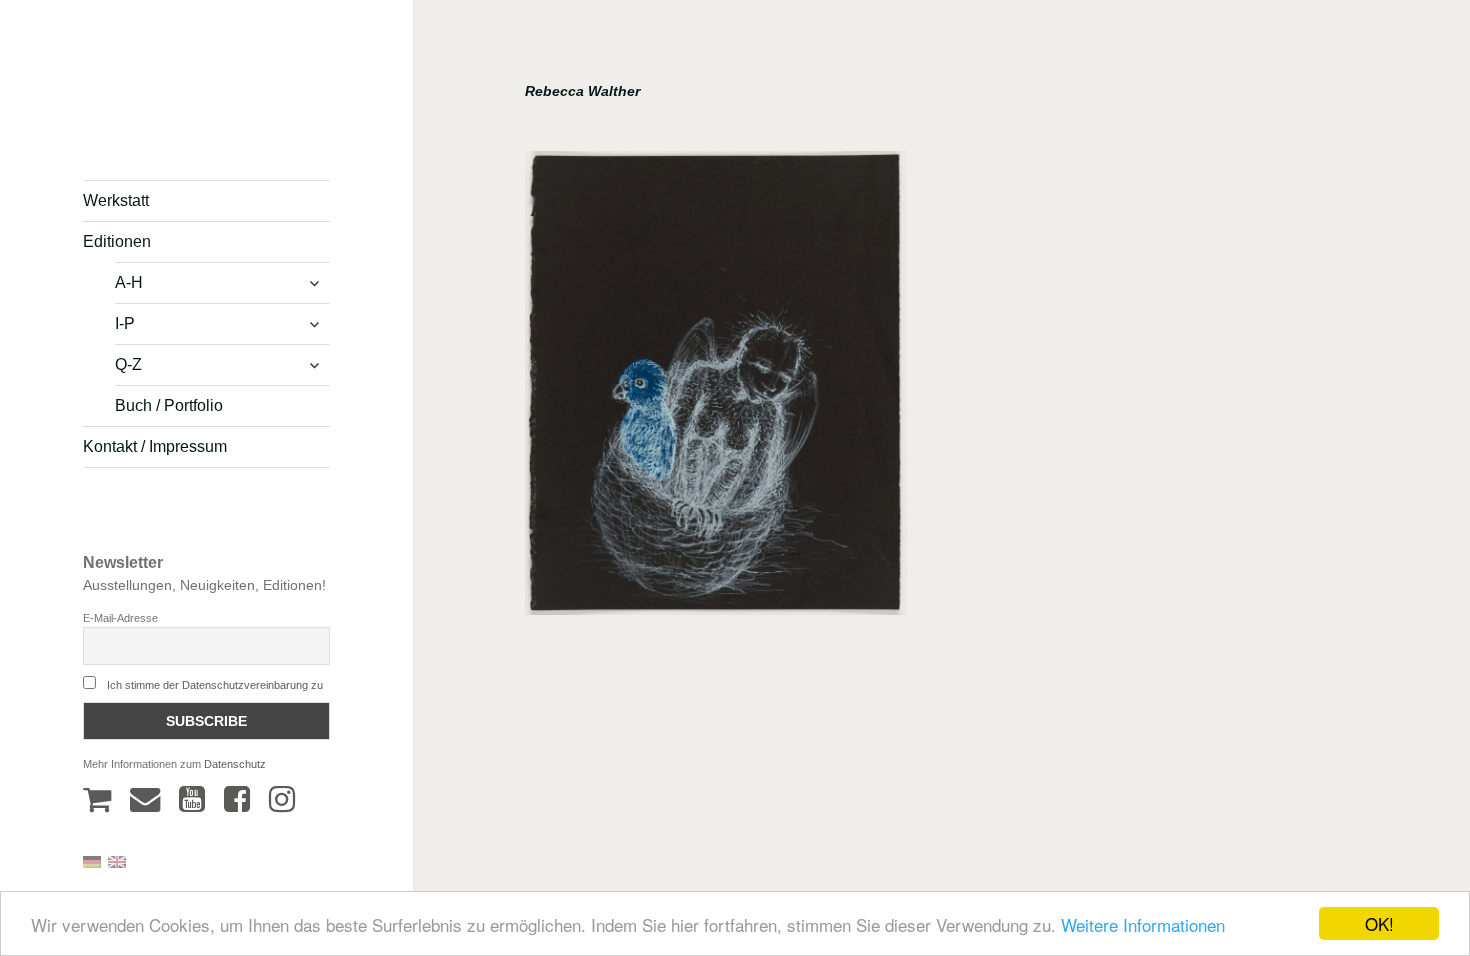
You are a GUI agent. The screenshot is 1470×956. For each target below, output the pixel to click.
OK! (1379, 923)
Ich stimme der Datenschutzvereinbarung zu (215, 685)
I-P (125, 323)
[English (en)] (117, 860)
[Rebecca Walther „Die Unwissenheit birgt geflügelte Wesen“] (716, 390)
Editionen (117, 241)
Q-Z (128, 364)
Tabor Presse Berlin (140, 126)
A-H (129, 282)
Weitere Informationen (1143, 924)
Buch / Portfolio (169, 405)
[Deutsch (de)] (92, 860)
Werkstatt (116, 200)
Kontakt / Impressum (155, 446)
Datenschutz (235, 764)
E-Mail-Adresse (120, 618)
